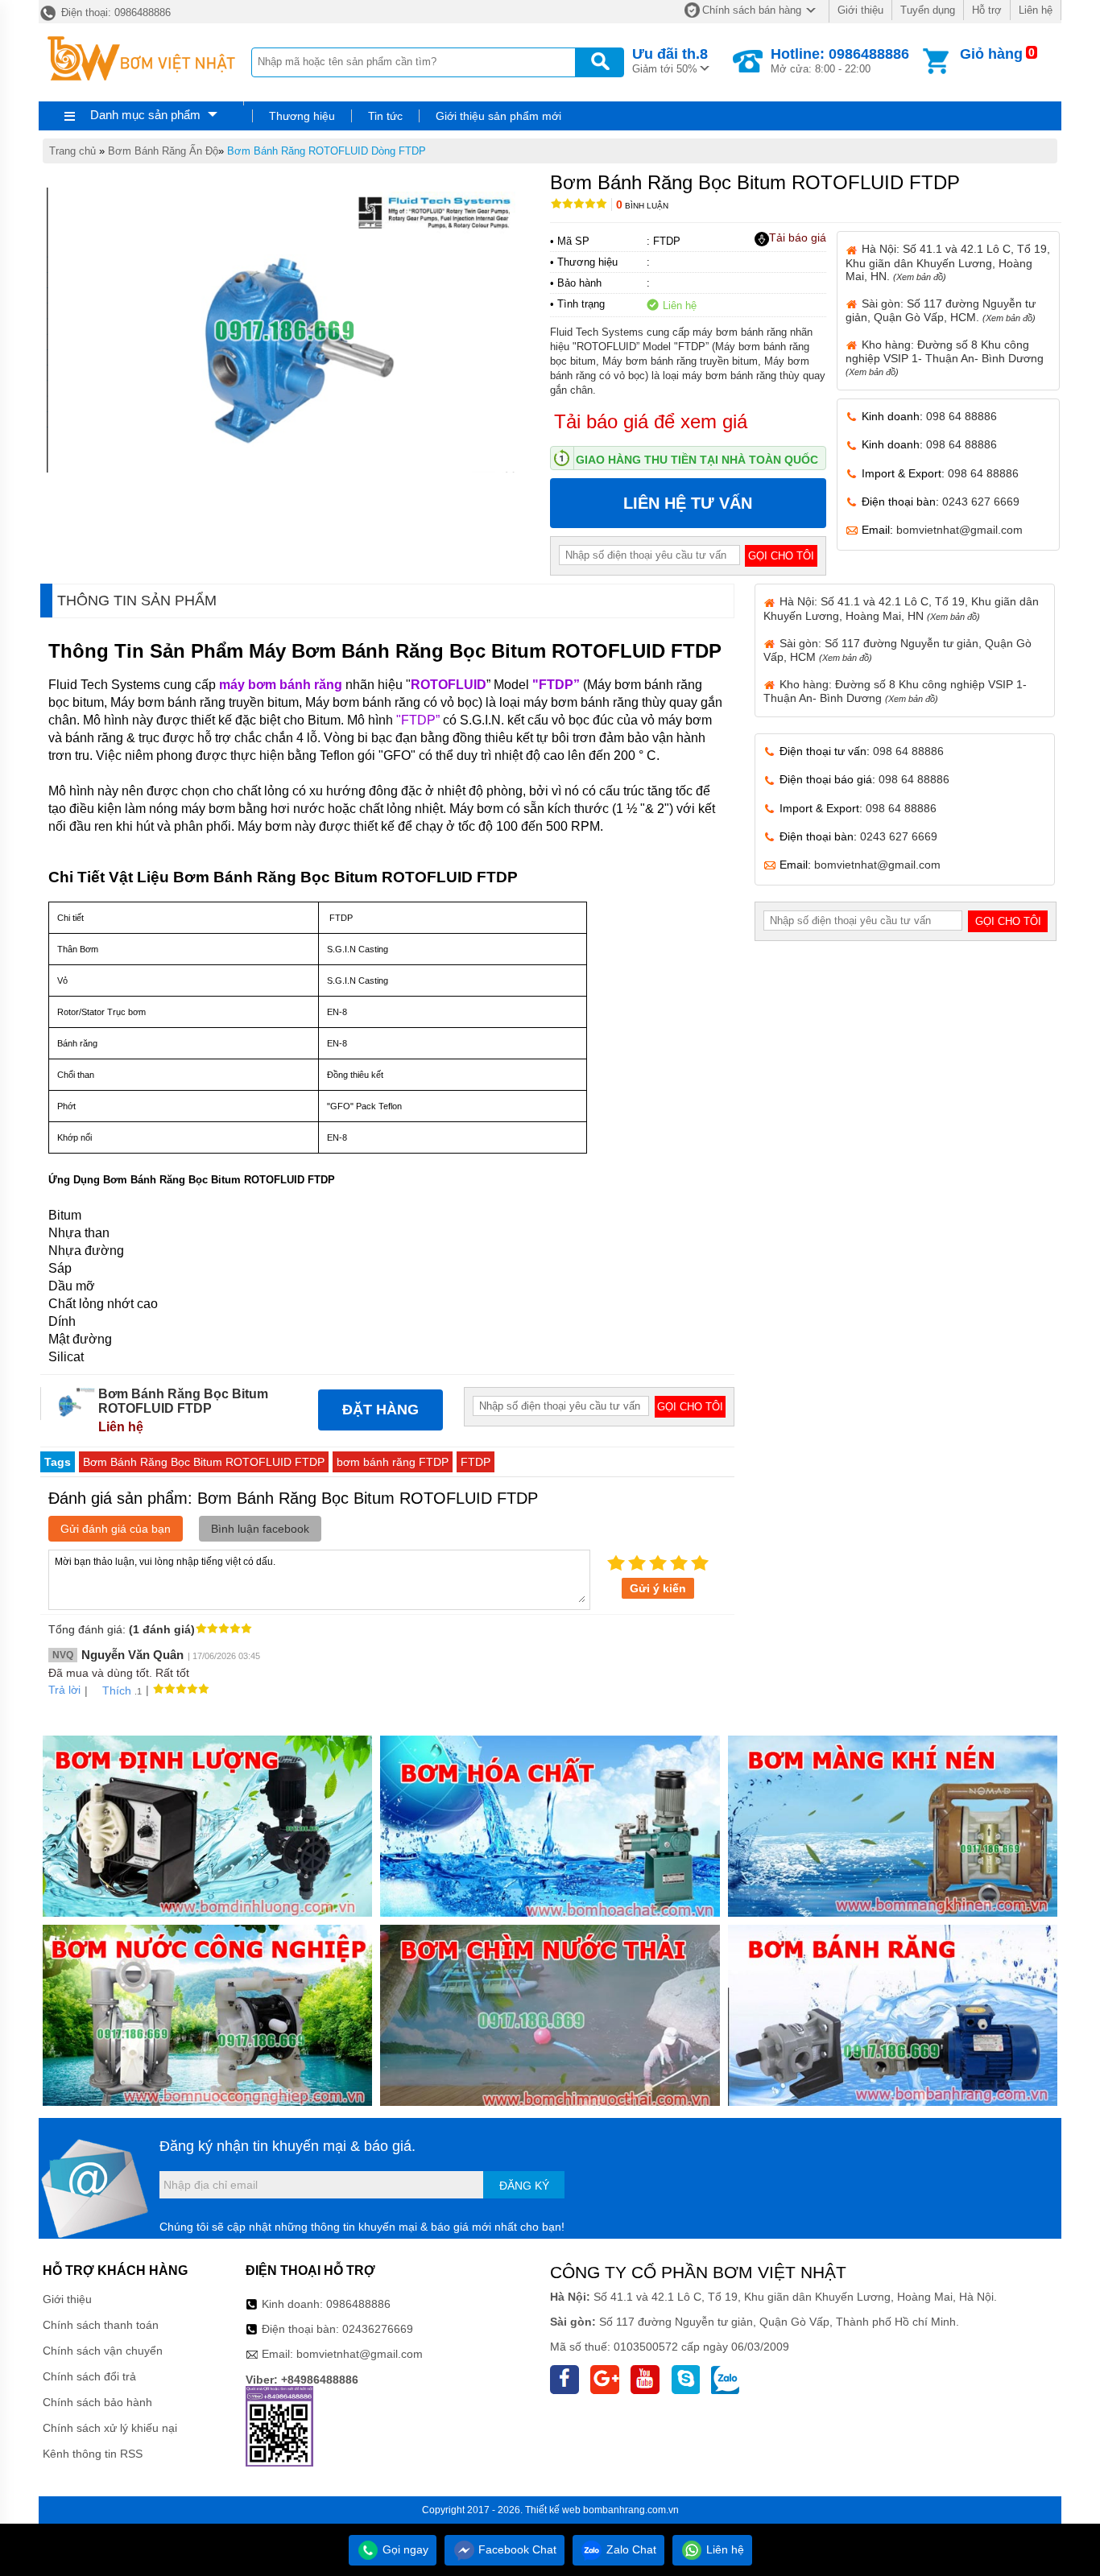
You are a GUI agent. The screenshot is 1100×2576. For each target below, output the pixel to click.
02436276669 (378, 2329)
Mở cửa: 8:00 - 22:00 (840, 60)
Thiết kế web (553, 2510)
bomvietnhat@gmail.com (959, 530)
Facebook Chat (516, 2549)
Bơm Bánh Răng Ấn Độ (163, 151)
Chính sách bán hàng (752, 10)
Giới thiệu (860, 10)
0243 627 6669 (981, 502)
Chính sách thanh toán (101, 2325)
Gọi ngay (404, 2549)
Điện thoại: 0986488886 (114, 12)
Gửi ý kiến (658, 1588)
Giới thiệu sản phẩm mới (498, 116)
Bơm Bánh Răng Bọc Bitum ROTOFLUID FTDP (204, 1462)
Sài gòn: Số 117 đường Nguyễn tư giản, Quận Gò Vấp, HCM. (941, 310)
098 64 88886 (961, 416)
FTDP (476, 1462)
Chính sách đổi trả (89, 2376)
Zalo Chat (630, 2549)
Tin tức (385, 116)
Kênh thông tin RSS (93, 2454)
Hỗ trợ (987, 10)
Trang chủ (72, 151)
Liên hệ (1036, 10)
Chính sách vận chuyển (103, 2351)
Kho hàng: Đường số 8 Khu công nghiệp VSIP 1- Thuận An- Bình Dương (945, 357)
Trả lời (64, 1690)
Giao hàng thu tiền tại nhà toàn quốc (697, 460)
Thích (117, 1690)
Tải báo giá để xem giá (651, 421)
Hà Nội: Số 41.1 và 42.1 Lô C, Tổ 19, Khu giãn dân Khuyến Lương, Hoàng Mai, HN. (948, 262)
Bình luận (642, 206)
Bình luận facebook (260, 1529)
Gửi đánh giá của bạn (116, 1529)
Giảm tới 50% (670, 60)
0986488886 (358, 2304)
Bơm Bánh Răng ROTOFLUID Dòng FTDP (327, 151)
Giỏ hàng (991, 54)
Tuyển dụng (928, 10)
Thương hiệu (302, 116)
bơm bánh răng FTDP (393, 1462)
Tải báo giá (798, 237)
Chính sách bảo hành (97, 2402)
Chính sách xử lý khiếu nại (110, 2428)
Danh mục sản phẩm (145, 115)
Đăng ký (524, 2186)
